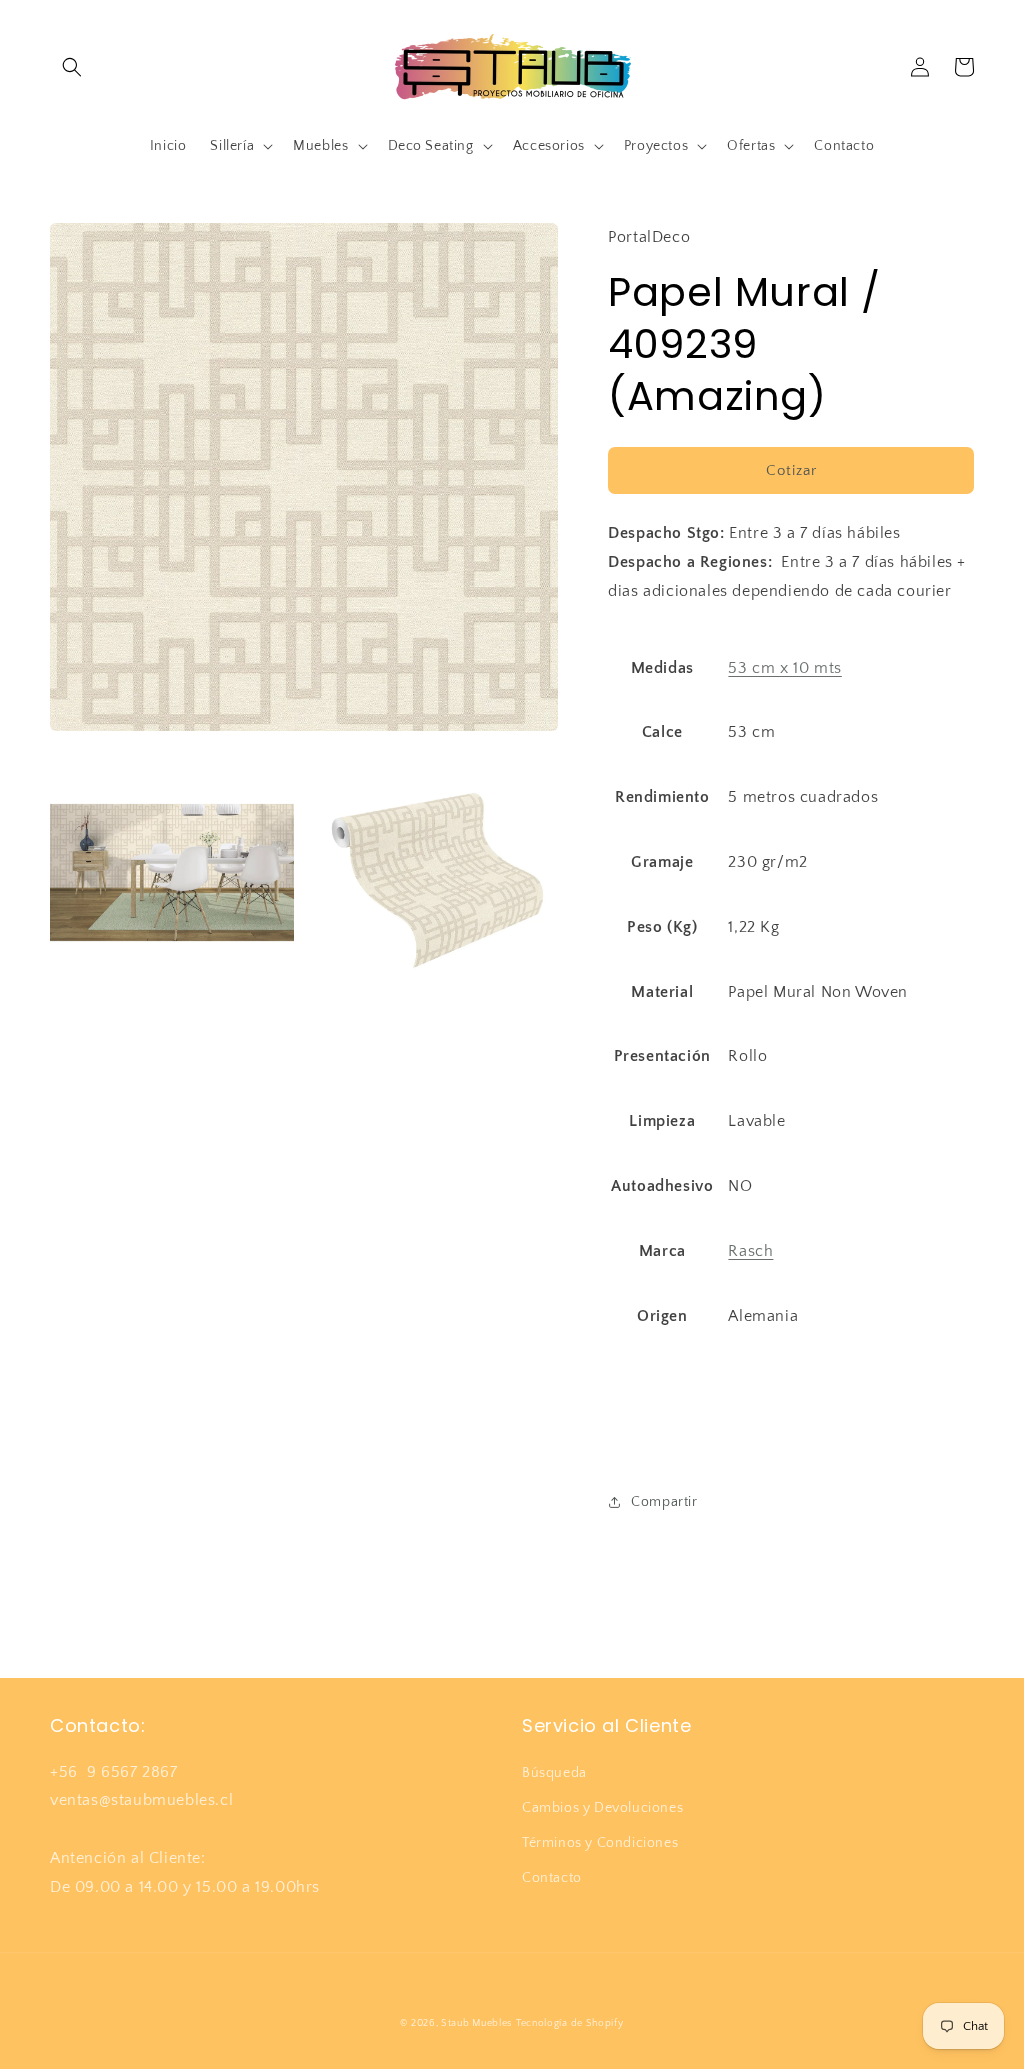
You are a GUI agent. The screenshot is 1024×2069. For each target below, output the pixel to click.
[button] (72, 67)
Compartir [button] (664, 1502)
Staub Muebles (476, 2023)
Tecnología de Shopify (570, 2023)
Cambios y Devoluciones (602, 1808)
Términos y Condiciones (600, 1843)
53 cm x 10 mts (784, 668)
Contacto (552, 1878)
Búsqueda (554, 1773)
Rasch (750, 1251)
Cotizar (791, 470)
